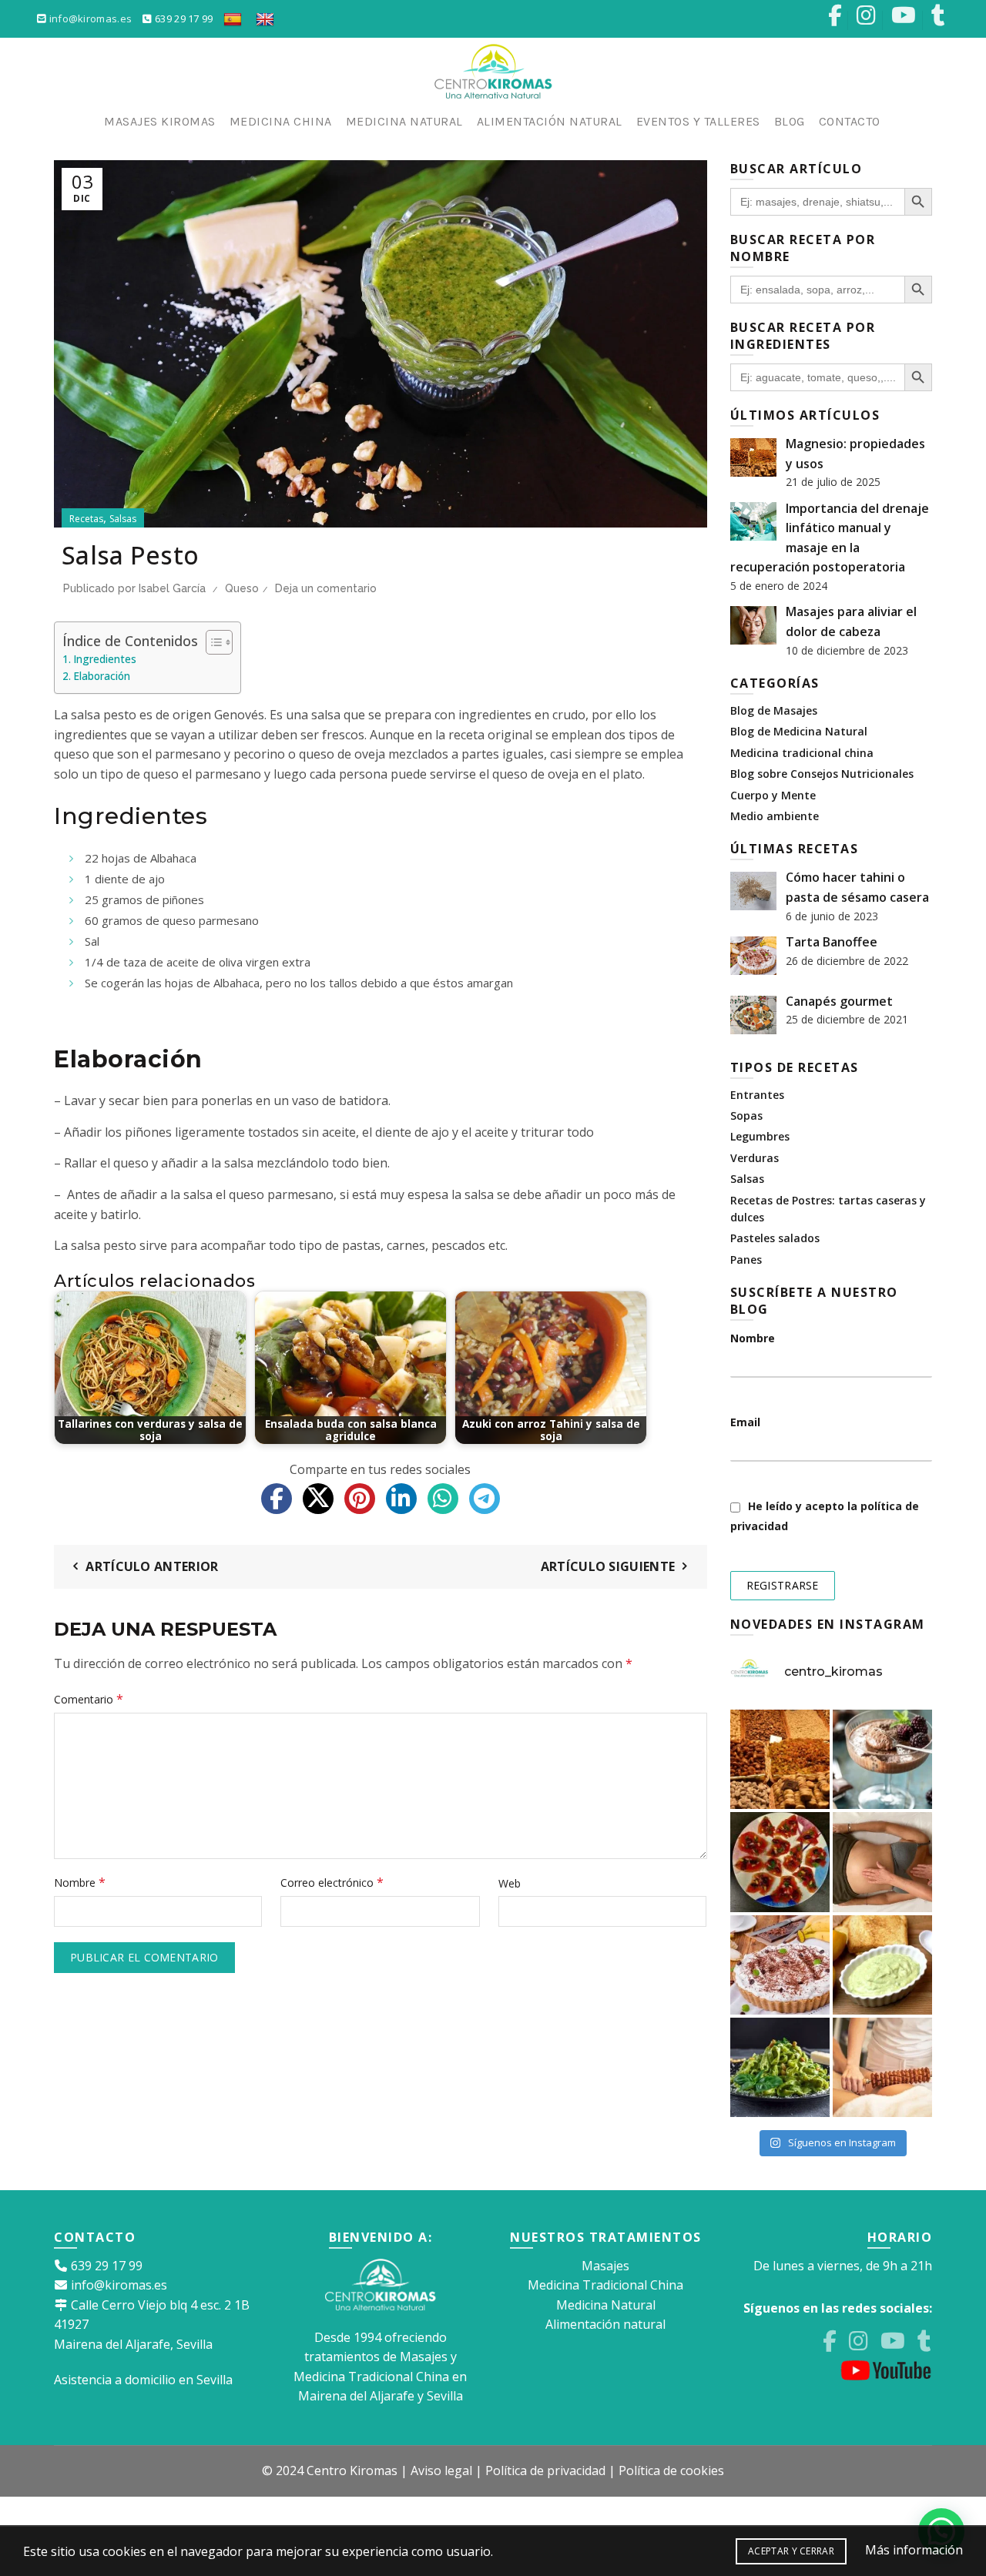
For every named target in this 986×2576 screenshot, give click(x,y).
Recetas (86, 519)
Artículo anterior (152, 1566)
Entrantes (757, 1095)
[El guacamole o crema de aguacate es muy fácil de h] (882, 1965)
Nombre (80, 1882)
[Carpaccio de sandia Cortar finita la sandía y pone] (780, 1862)
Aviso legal (441, 2470)
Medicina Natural (404, 121)
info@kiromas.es (91, 18)
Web (510, 1883)
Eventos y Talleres (698, 121)
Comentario (89, 1699)
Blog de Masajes (774, 710)
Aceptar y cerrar (791, 2551)
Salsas (123, 519)
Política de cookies (671, 2470)
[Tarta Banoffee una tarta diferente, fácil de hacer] (780, 1965)
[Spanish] (233, 18)
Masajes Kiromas (160, 121)
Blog (790, 121)
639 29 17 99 (183, 18)
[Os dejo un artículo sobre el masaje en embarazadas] (882, 1862)
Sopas (746, 1115)
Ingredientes (105, 659)
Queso (242, 588)
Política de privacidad (545, 2470)
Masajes (605, 2266)
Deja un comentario (326, 588)
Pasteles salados (775, 1238)
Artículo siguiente (608, 1566)
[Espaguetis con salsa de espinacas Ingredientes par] (780, 2067)
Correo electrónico (332, 1882)
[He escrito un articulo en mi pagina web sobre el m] (780, 1759)
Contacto (850, 121)
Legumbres (760, 1136)
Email (745, 1422)
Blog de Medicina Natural (799, 731)
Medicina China (281, 121)
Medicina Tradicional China (605, 2285)
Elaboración (102, 676)
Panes (746, 1260)
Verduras (755, 1158)
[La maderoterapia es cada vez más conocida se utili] (882, 2067)
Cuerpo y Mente (773, 795)
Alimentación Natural (550, 121)
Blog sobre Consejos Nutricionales (822, 774)
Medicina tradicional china (802, 753)
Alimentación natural (605, 2324)
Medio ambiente (775, 816)
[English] (265, 18)
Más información (914, 2550)
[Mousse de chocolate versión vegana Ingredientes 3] (882, 1759)
